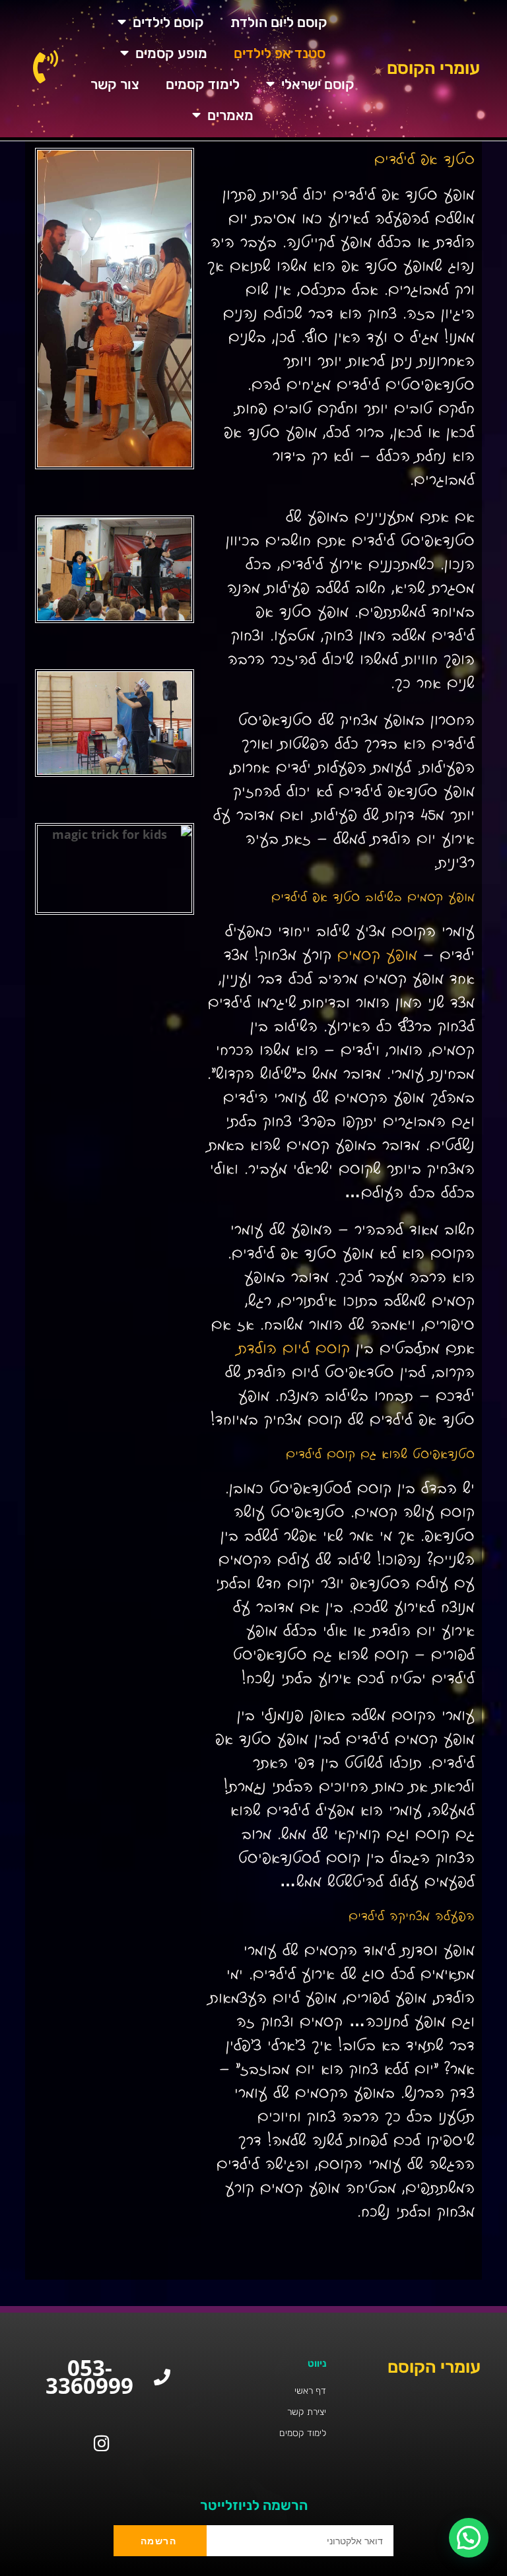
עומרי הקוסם (433, 68)
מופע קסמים (171, 53)
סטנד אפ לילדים (280, 53)
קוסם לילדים (168, 22)
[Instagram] (101, 2443)
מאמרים (230, 115)
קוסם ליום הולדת (279, 22)
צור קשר (115, 84)
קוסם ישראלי (318, 84)
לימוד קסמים (203, 84)
